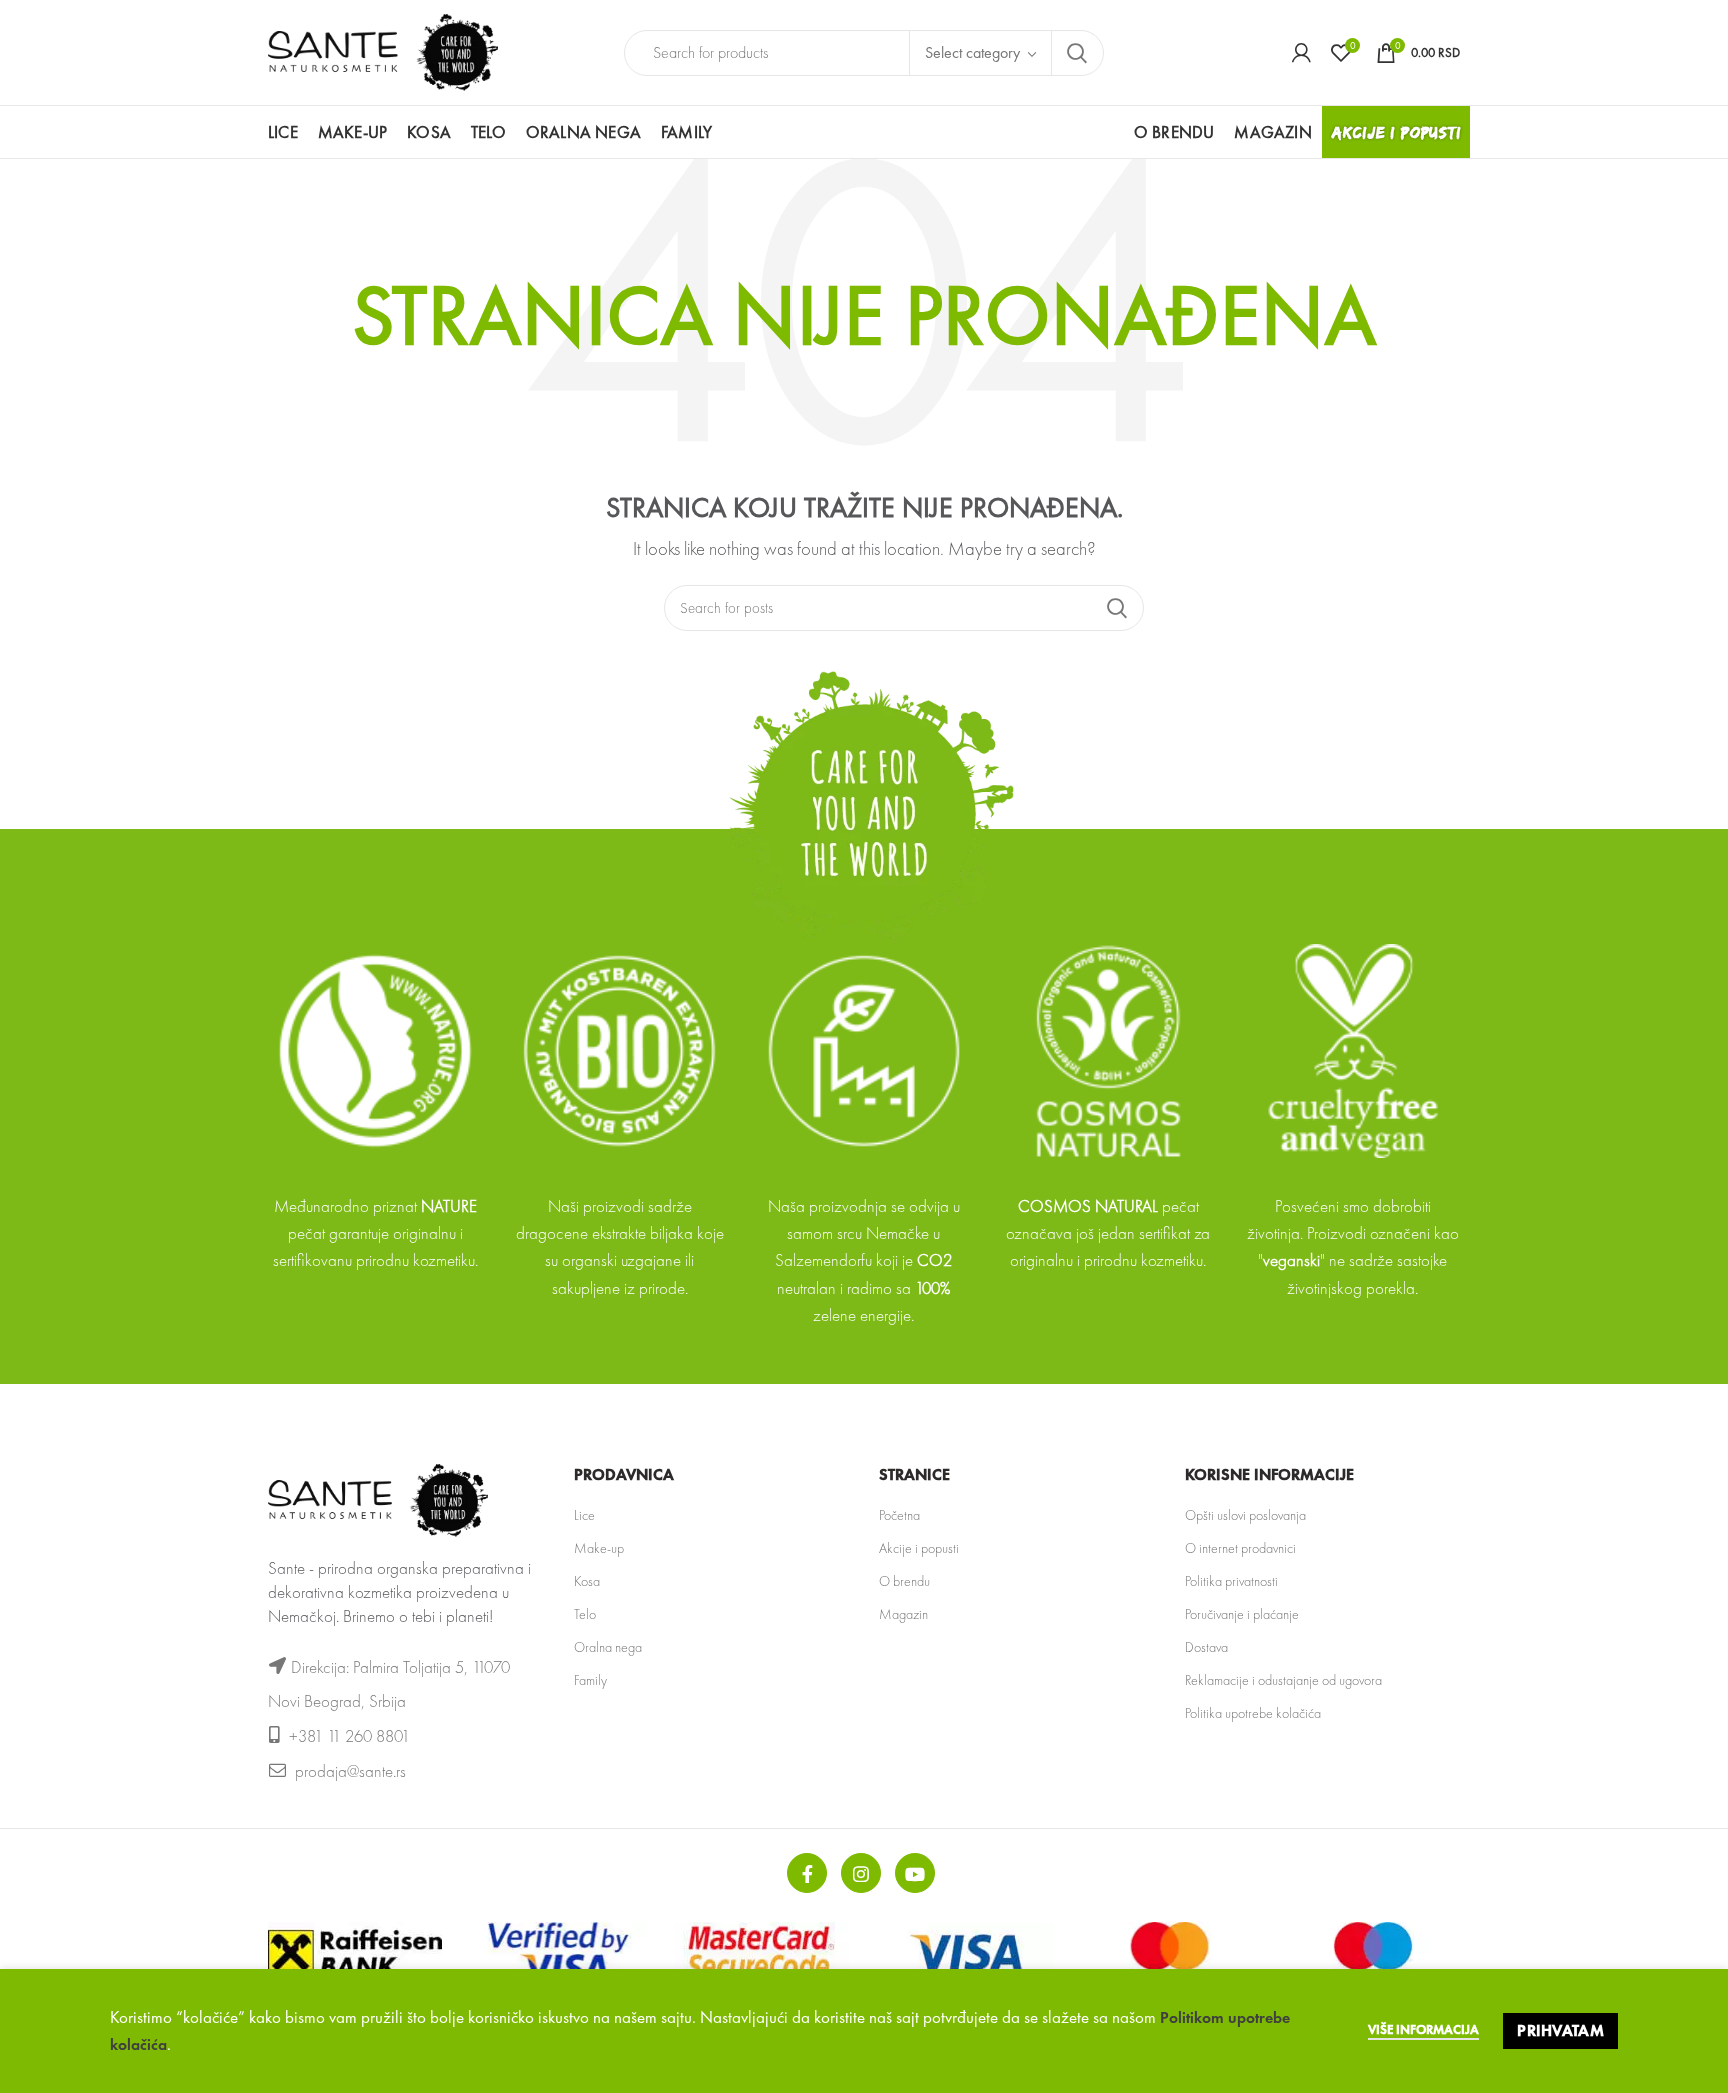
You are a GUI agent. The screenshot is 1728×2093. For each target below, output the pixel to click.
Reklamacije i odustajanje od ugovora (1283, 1680)
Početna (899, 1515)
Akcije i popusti (919, 1548)
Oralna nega (608, 1647)
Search (1077, 53)
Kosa (587, 1581)
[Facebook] (807, 1873)
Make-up (599, 1548)
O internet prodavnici (1240, 1548)
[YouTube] (915, 1873)
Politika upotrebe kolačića (1253, 1713)
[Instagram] (861, 1873)
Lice (584, 1515)
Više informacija (1423, 2029)
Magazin (903, 1614)
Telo (585, 1614)
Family (590, 1680)
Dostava (1206, 1647)
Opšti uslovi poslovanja (1245, 1515)
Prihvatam (1560, 2030)
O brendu (904, 1581)
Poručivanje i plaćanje (1242, 1614)
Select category (972, 52)
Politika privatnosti (1231, 1581)
